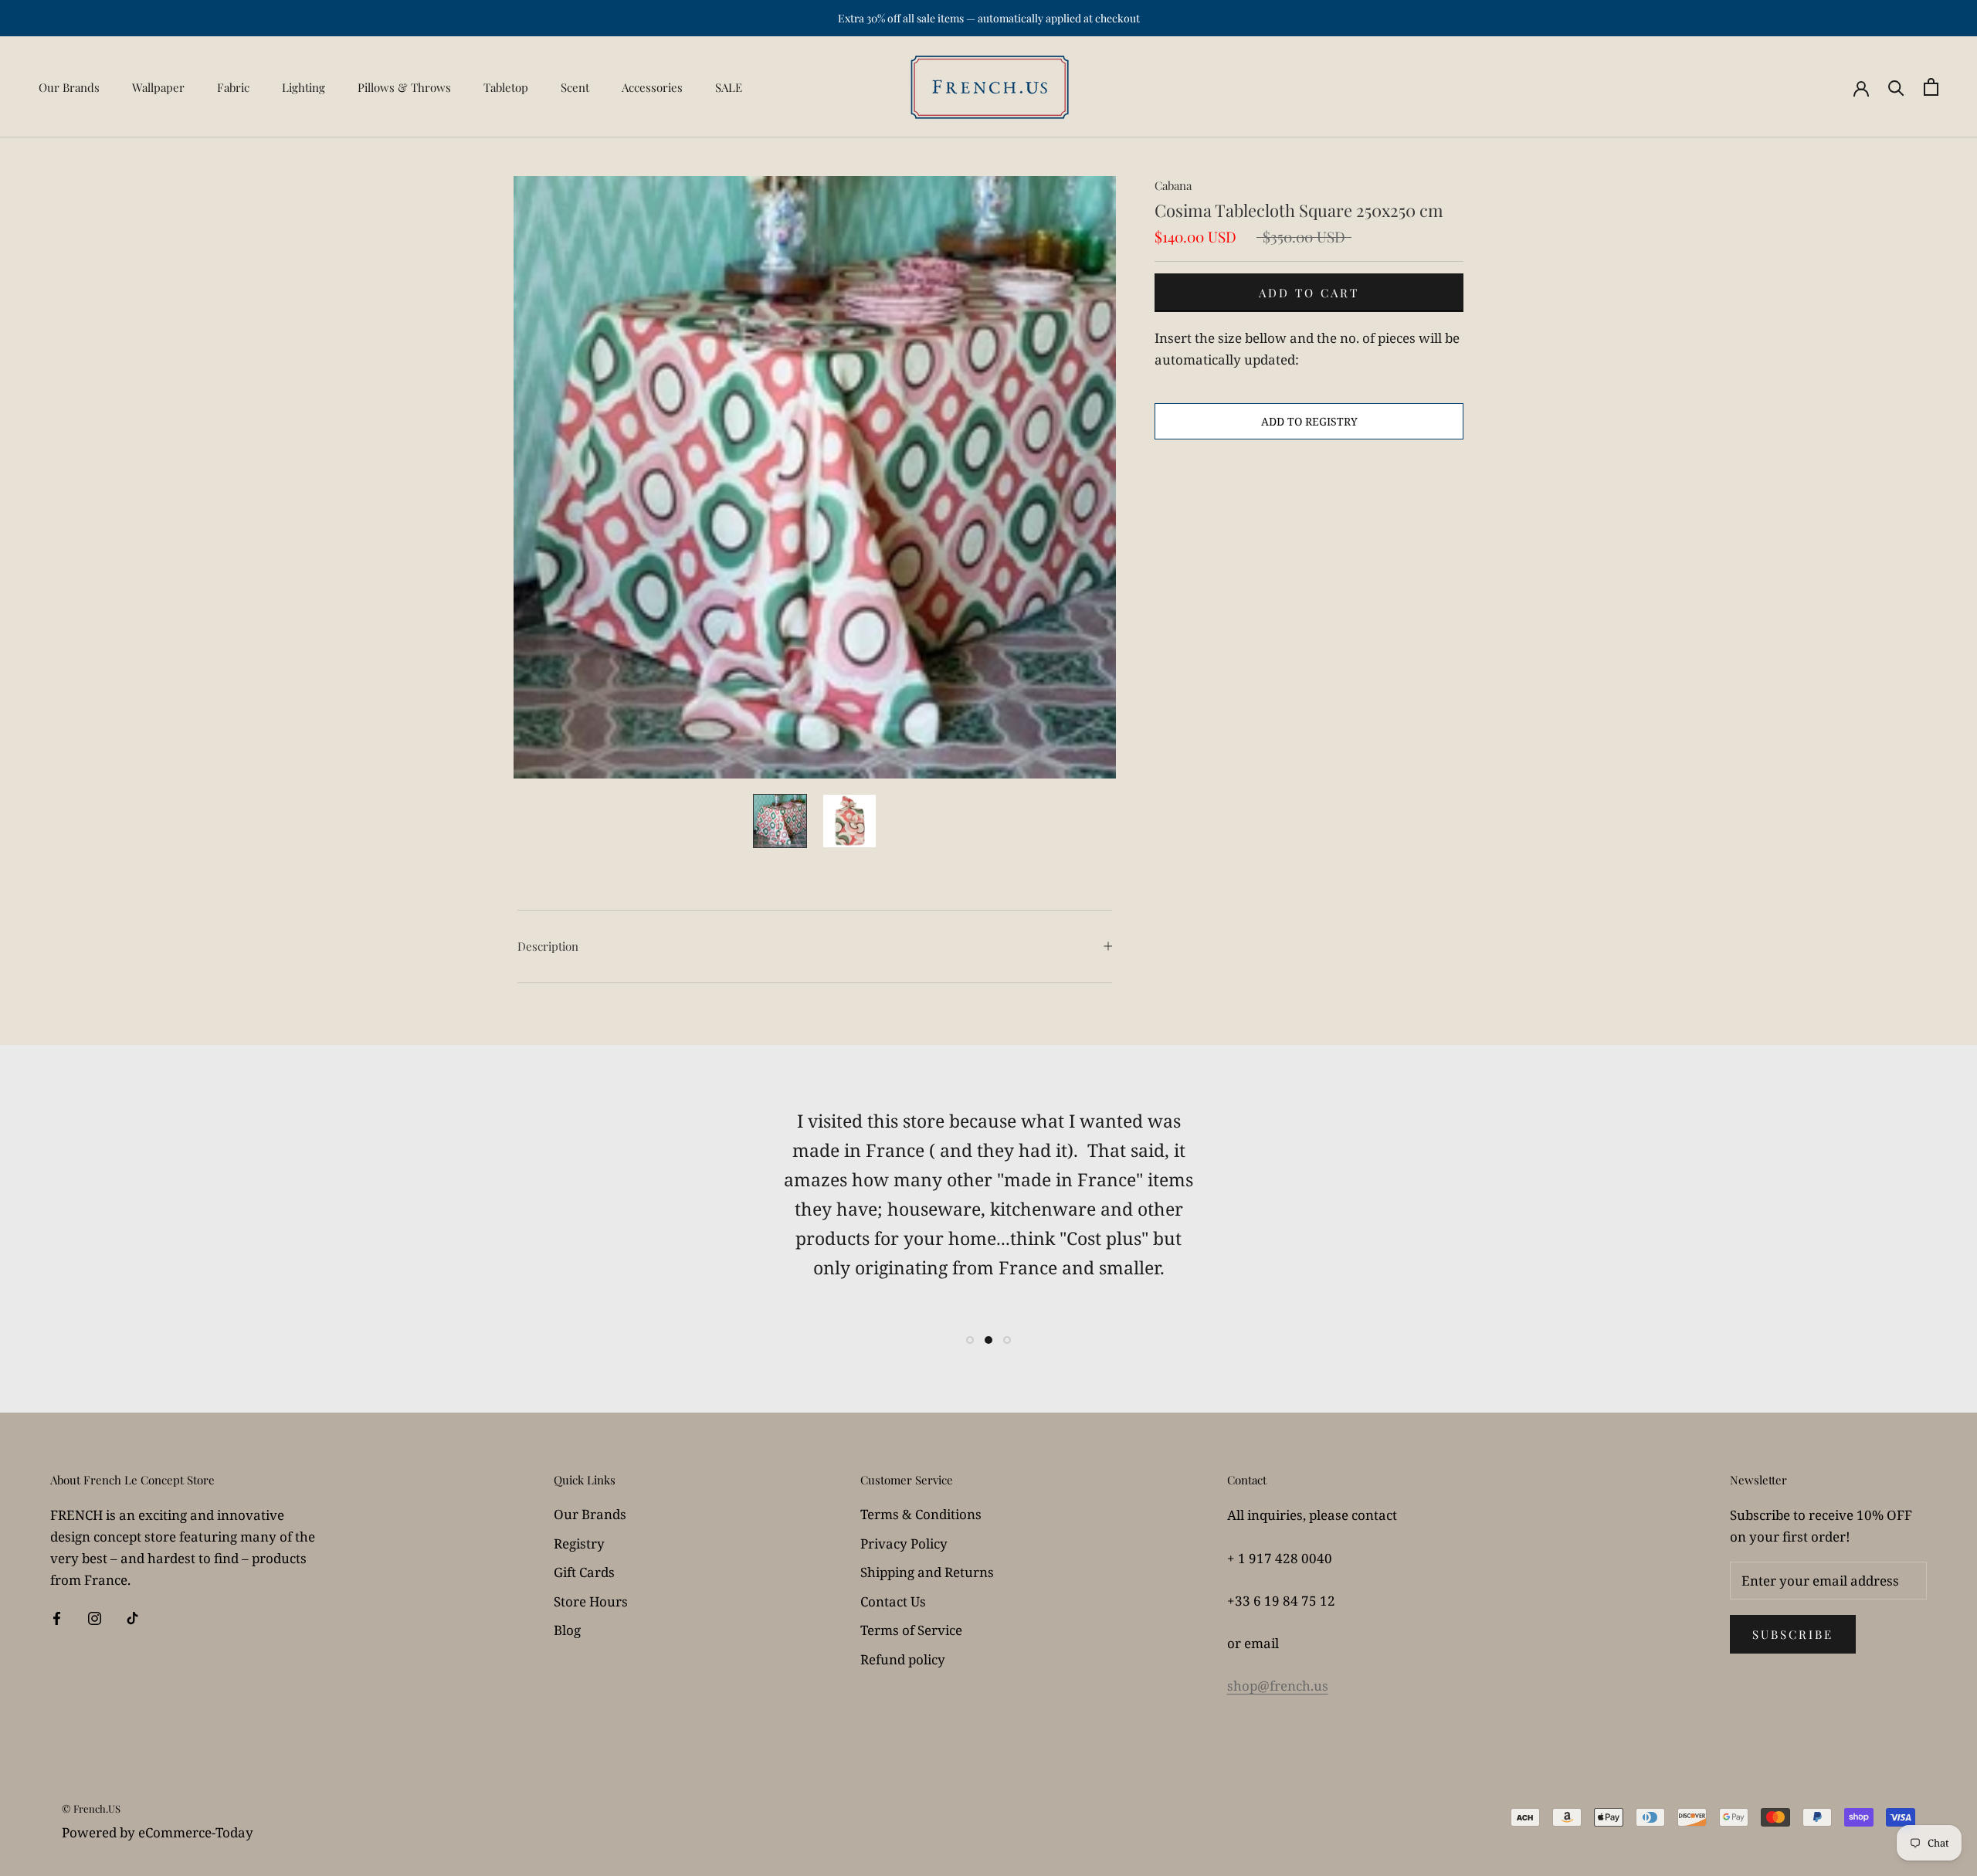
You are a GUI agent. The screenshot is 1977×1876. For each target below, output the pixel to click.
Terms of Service (911, 1630)
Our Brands (69, 87)
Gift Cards (584, 1572)
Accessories (652, 87)
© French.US (91, 1808)
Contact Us (893, 1601)
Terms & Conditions (921, 1514)
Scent (575, 87)
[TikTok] (132, 1617)
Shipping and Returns (927, 1572)
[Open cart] (1931, 87)
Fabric (233, 87)
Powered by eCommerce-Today (158, 1832)
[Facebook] (57, 1617)
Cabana (1173, 185)
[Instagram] (95, 1617)
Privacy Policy (904, 1544)
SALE (729, 87)
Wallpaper (158, 87)
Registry (579, 1544)
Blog (567, 1630)
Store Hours (591, 1601)
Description (548, 946)
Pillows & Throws (404, 87)
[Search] (1896, 87)
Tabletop (506, 87)
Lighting (304, 87)
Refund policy (903, 1659)
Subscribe (1793, 1634)
